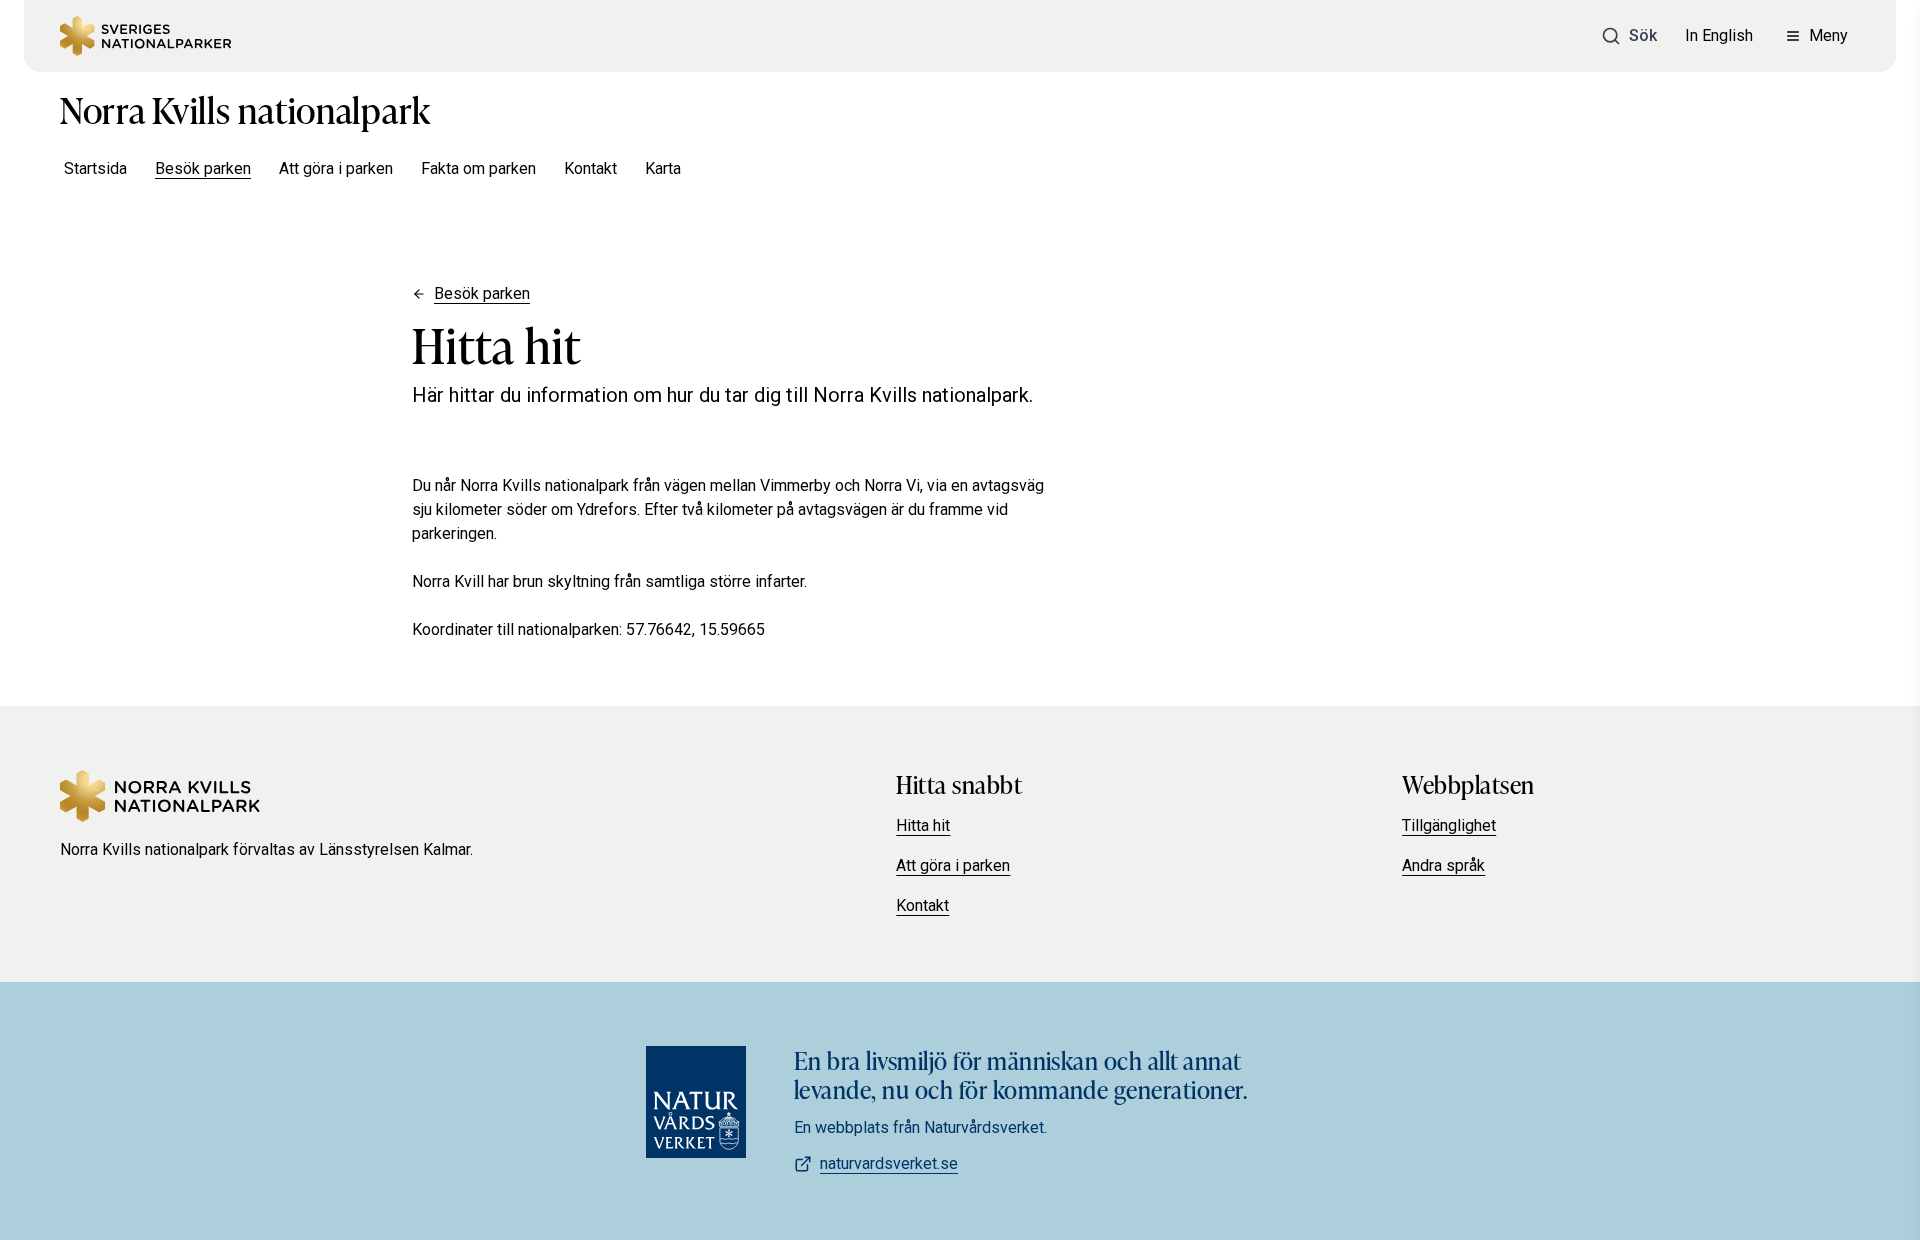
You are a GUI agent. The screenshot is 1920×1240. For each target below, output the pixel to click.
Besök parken (203, 168)
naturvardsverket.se (889, 1163)
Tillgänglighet (1449, 825)
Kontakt (590, 168)
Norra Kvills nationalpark (245, 108)
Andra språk (1443, 865)
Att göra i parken (336, 168)
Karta (663, 168)
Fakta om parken (478, 168)
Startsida (95, 168)
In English (1719, 35)
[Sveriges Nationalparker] (145, 36)
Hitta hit (923, 825)
